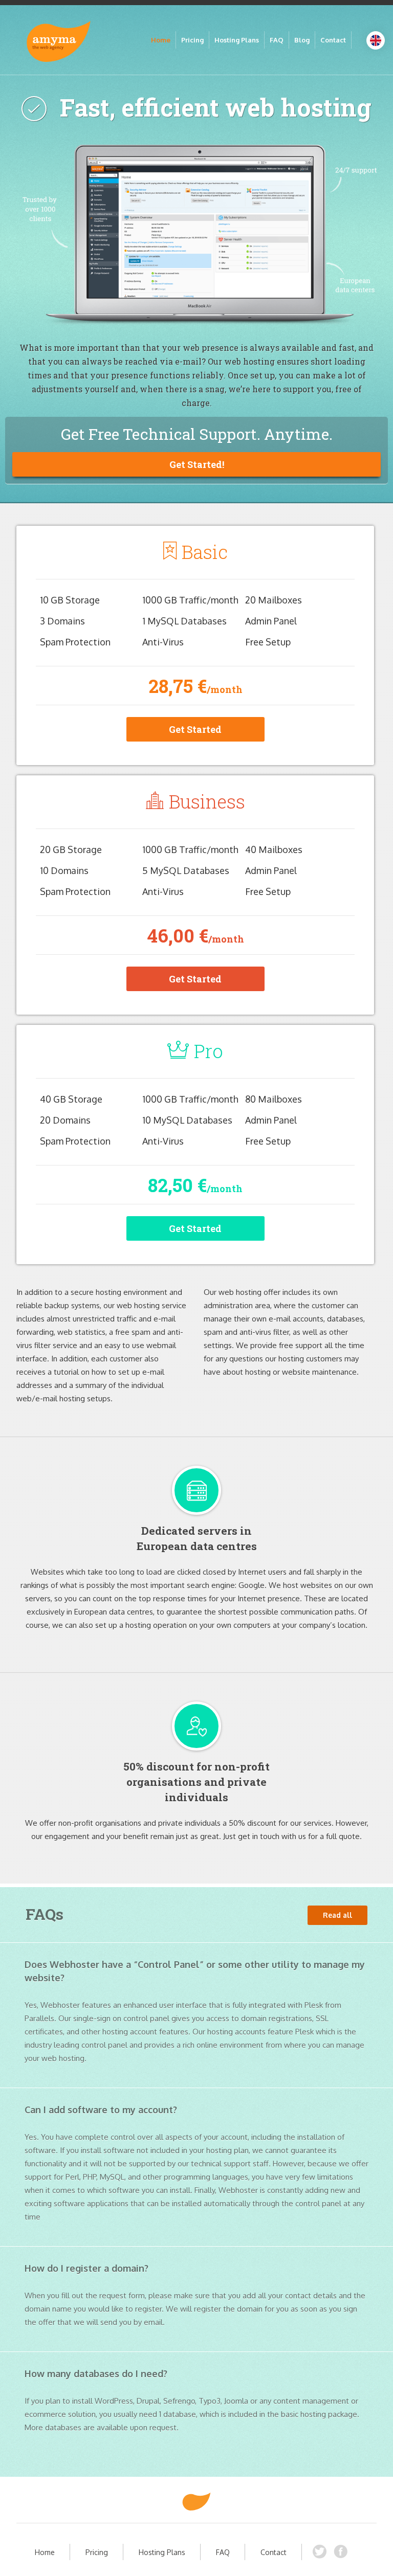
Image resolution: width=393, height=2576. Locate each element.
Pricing (192, 40)
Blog (302, 40)
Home (161, 40)
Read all (337, 1915)
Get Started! (197, 464)
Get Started (195, 729)
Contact (333, 40)
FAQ (277, 40)
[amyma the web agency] (196, 2502)
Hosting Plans (237, 40)
